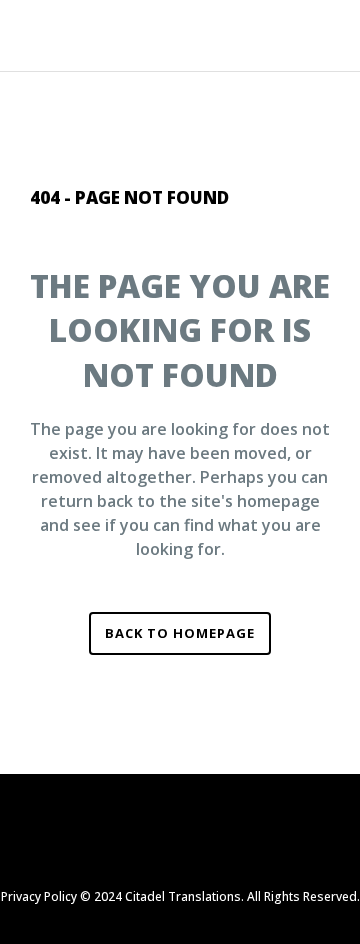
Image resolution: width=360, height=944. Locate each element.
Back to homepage (180, 633)
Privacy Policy (39, 896)
